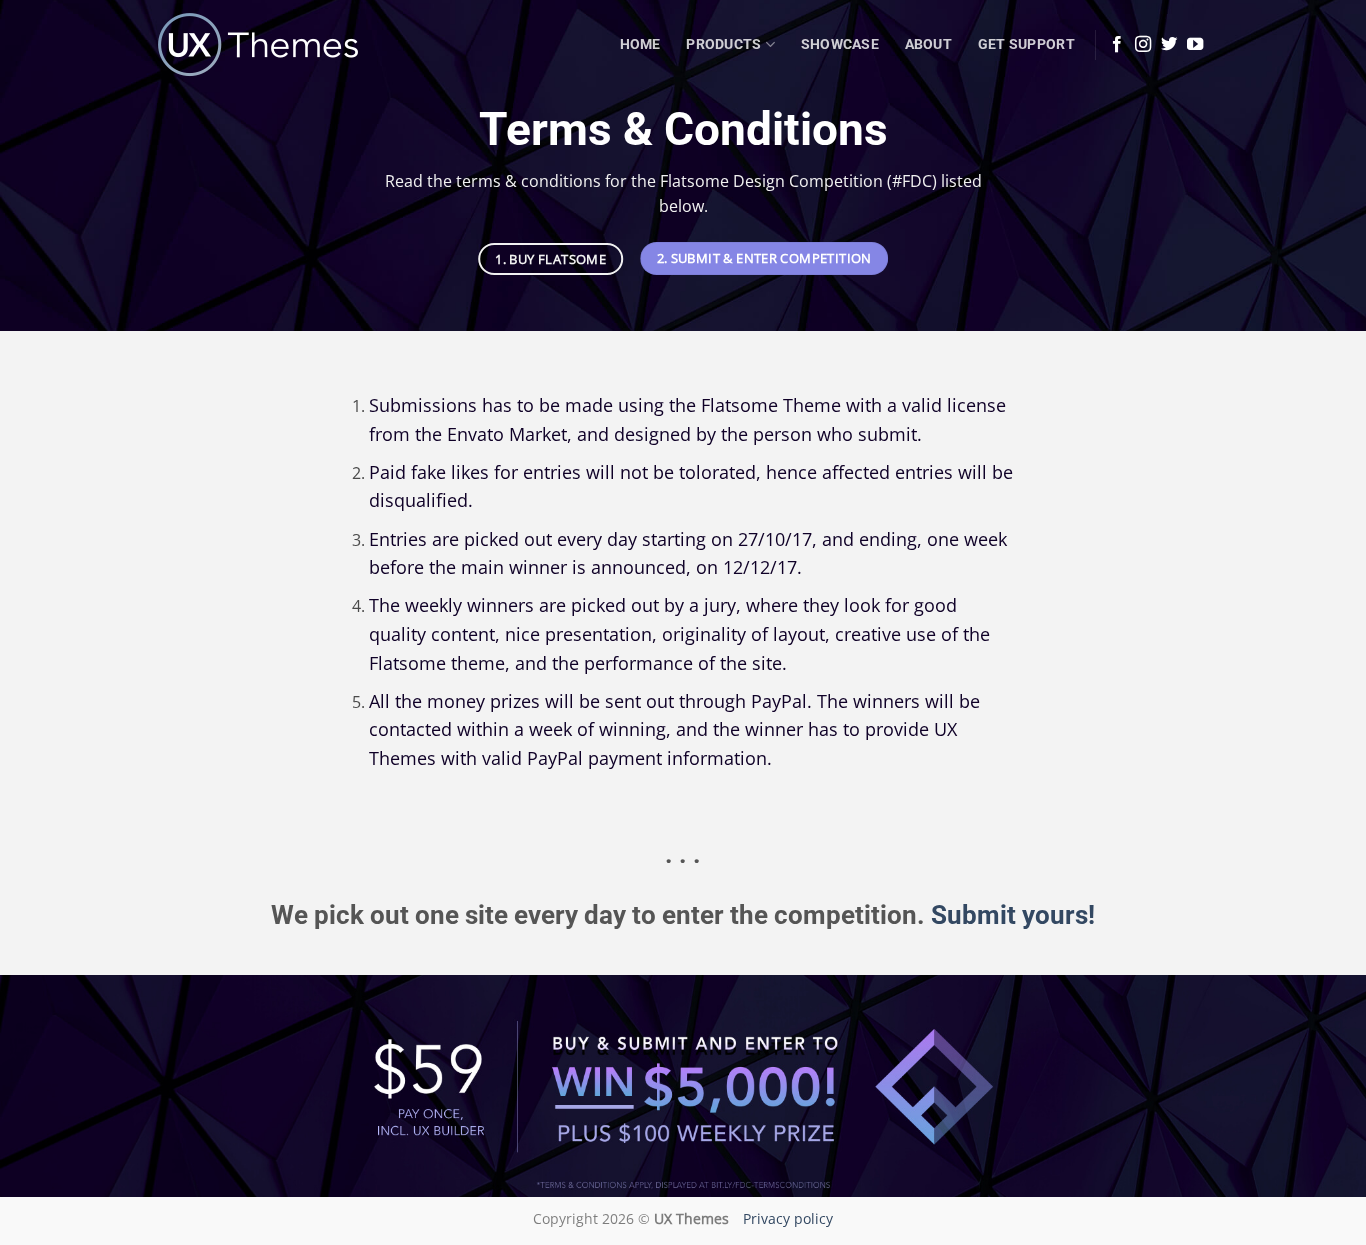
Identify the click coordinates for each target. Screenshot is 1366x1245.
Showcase (840, 44)
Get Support (1026, 44)
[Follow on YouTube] (1195, 45)
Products (723, 44)
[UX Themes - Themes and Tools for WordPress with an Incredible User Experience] (258, 45)
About (928, 44)
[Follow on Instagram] (1143, 45)
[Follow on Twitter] (1169, 45)
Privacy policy (788, 1218)
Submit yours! (1013, 915)
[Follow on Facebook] (1117, 45)
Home (640, 44)
